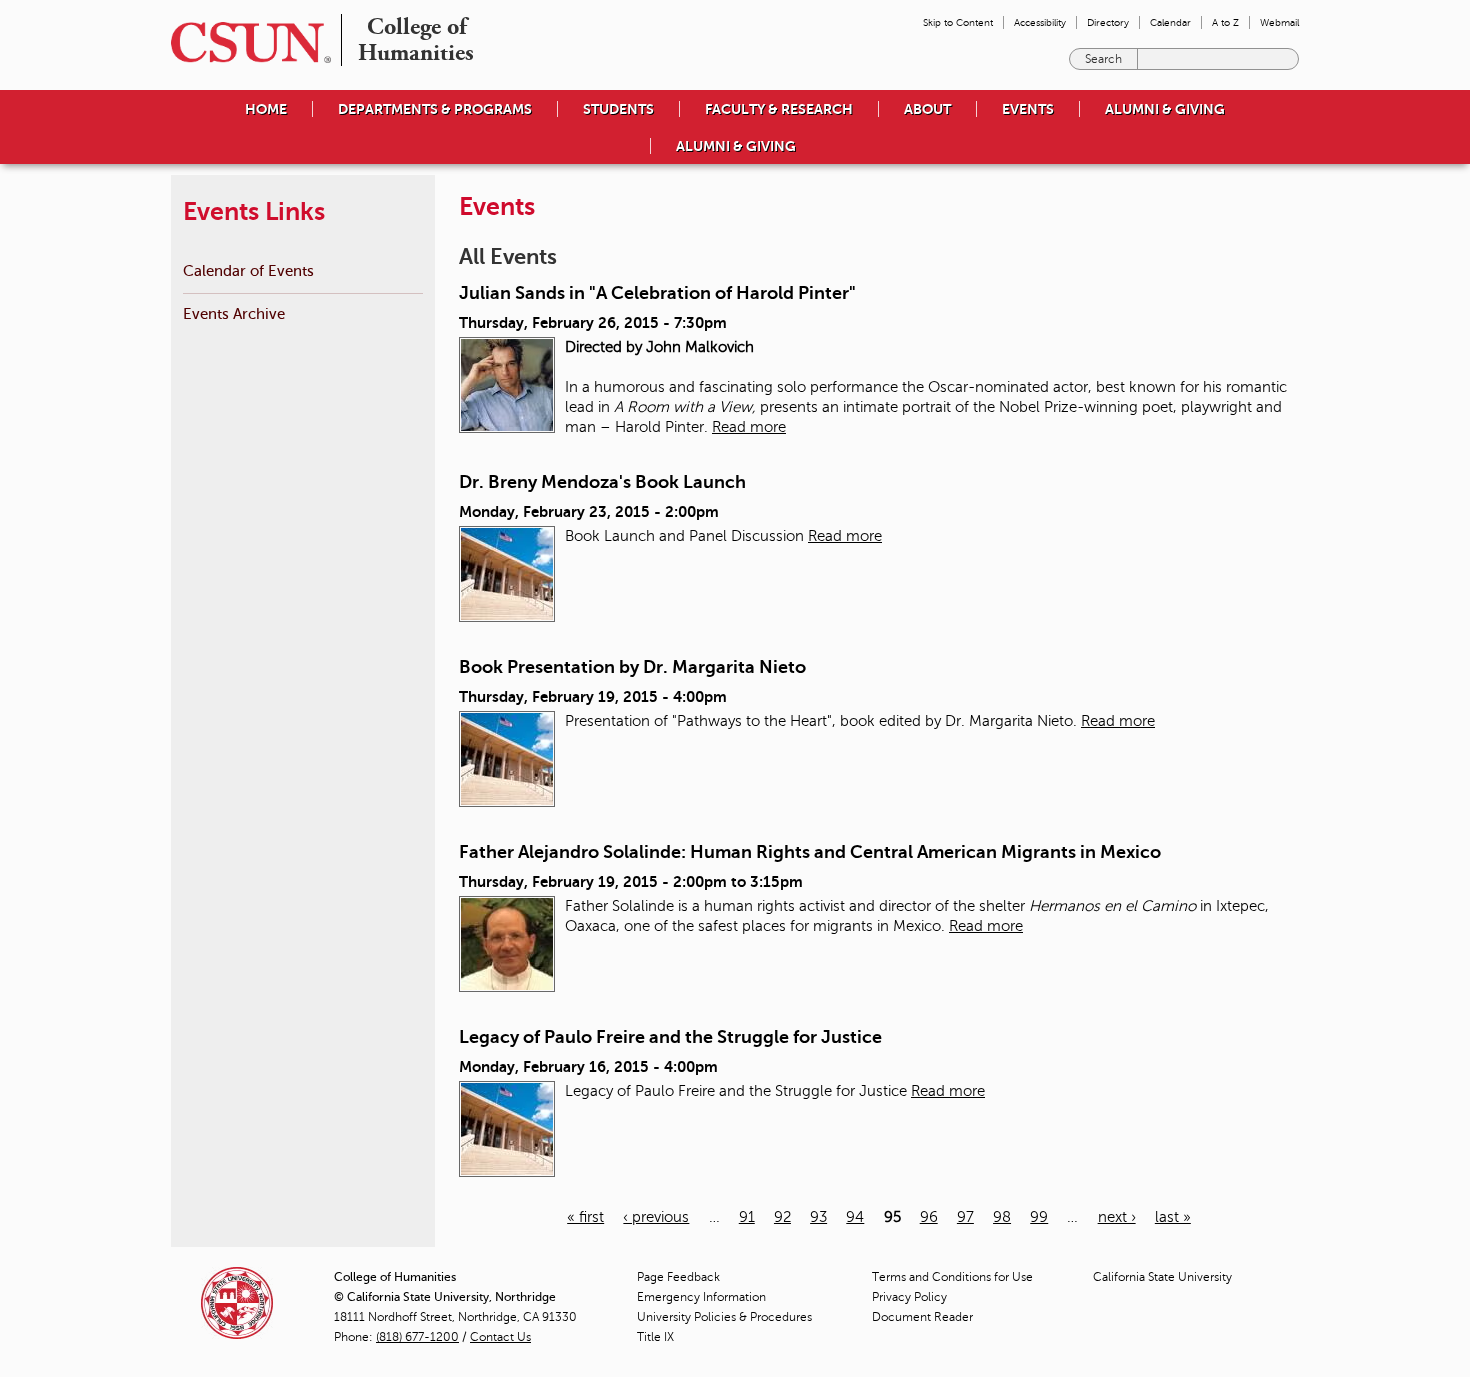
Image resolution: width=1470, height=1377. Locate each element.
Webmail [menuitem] (1279, 22)
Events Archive (234, 313)
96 (929, 1217)
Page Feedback (678, 1277)
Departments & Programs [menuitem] (435, 109)
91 (747, 1217)
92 (782, 1217)
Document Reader (922, 1317)
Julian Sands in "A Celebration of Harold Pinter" (657, 293)
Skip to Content (958, 22)
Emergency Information (701, 1297)
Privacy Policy (909, 1297)
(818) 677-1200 (417, 1337)
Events (1028, 109)
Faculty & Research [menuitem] (779, 109)
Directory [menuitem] (1108, 22)
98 (1002, 1217)
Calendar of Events (248, 270)
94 (855, 1217)
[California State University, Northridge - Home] (245, 42)
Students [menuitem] (618, 109)
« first (585, 1217)
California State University (1162, 1277)
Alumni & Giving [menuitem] (1165, 109)
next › (1117, 1217)
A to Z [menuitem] (1225, 22)
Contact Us (500, 1337)
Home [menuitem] (266, 109)
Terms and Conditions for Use (952, 1277)
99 (1039, 1217)
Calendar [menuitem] (1170, 22)
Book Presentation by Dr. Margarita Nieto (632, 667)
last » (1173, 1217)
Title (655, 1337)
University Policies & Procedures (724, 1317)
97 (965, 1217)
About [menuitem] (927, 109)
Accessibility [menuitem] (1040, 22)
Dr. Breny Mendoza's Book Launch (602, 482)
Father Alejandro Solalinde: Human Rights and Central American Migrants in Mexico (810, 852)
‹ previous (656, 1217)
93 (818, 1217)
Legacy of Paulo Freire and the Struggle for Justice (670, 1037)
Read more (749, 427)
